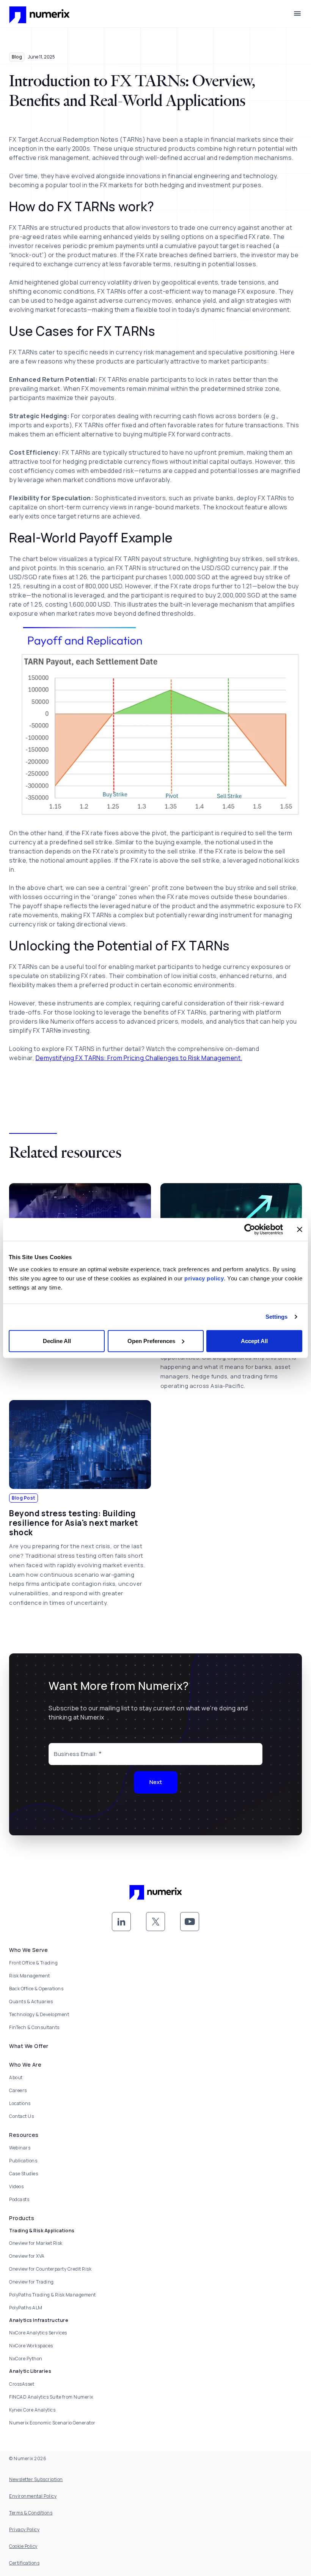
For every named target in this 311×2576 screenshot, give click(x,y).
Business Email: (76, 1754)
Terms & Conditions (31, 2513)
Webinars (20, 2148)
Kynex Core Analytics (32, 2410)
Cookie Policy (23, 2546)
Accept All (254, 1341)
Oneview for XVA (27, 2256)
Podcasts (19, 2199)
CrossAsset (22, 2384)
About (16, 2077)
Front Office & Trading (33, 1963)
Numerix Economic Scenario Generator (52, 2423)
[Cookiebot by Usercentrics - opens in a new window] (250, 1230)
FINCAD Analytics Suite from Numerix (51, 2397)
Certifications (24, 2563)
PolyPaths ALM (26, 2308)
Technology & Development (39, 2014)
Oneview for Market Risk (36, 2243)
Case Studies (24, 2174)
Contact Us (21, 2116)
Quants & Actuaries (31, 2002)
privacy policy (204, 1278)
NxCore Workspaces (31, 2346)
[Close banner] (300, 1230)
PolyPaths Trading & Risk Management (53, 2295)
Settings (277, 1317)
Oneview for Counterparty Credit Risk (50, 2269)
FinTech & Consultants (34, 2027)
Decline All (57, 1341)
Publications (23, 2161)
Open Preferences (151, 1341)
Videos (16, 2186)
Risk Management (30, 1976)
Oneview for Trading (31, 2282)
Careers (18, 2090)
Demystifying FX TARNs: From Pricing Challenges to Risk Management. (139, 1058)
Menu (297, 14)
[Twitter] (155, 1922)
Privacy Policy (24, 2529)
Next (156, 1782)
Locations (20, 2103)
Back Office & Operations (36, 1989)
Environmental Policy (33, 2496)
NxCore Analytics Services (38, 2333)
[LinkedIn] (121, 1922)
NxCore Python (26, 2359)
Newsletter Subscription (36, 2479)
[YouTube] (190, 1922)
